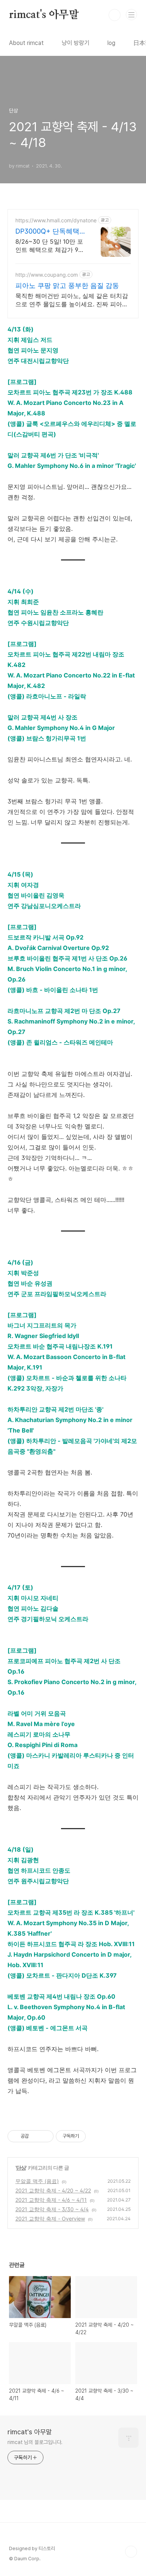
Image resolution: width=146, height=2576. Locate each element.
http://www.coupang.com (47, 275)
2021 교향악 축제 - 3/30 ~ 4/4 (52, 2209)
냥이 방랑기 (76, 43)
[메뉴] (131, 15)
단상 (21, 2168)
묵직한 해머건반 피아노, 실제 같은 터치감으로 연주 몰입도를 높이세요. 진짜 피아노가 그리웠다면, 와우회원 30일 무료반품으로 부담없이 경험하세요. (72, 300)
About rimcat (26, 43)
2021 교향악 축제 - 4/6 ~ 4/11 (51, 2200)
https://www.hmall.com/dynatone (56, 220)
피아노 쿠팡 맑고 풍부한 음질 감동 (67, 285)
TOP (131, 2552)
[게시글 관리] (45, 2136)
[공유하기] (36, 2136)
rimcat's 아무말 (44, 15)
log (111, 43)
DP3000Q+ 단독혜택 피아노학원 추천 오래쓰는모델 (48, 232)
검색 (115, 15)
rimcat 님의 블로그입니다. (35, 2442)
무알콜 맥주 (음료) (37, 2181)
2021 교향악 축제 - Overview (50, 2219)
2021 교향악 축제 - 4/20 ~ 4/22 (53, 2190)
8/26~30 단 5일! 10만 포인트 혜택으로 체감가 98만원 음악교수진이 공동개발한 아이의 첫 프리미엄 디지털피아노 (50, 246)
